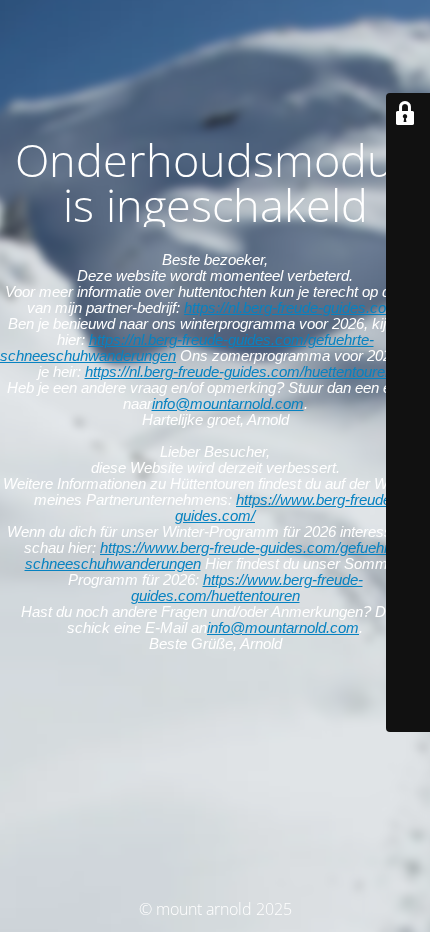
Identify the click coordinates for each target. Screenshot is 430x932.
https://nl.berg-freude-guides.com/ (293, 307)
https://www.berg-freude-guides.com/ (285, 507)
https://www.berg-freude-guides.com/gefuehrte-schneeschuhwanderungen (216, 555)
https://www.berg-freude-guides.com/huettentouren (247, 587)
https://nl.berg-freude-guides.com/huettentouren (239, 371)
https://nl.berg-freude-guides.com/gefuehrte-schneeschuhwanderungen (187, 347)
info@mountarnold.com (228, 403)
